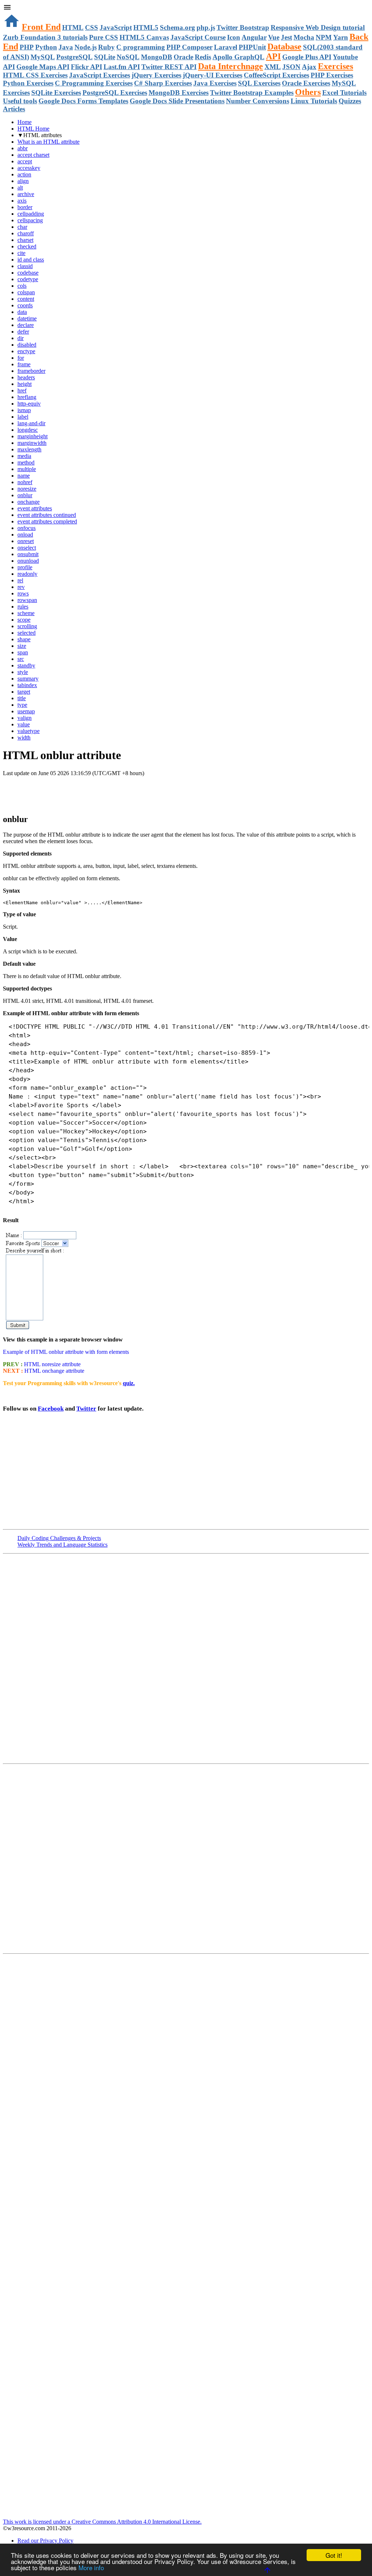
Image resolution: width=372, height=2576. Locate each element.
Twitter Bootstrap (243, 27)
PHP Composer (189, 47)
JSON (291, 67)
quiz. (129, 1383)
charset (25, 240)
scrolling (27, 626)
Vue (274, 37)
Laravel (226, 47)
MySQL (43, 57)
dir (21, 338)
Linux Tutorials (314, 101)
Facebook (51, 1409)
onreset (26, 541)
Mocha (304, 37)
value (24, 724)
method (26, 462)
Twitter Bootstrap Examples (252, 93)
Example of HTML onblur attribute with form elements (66, 1352)
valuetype (29, 731)
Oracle (183, 57)
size (22, 646)
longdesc (28, 430)
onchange (29, 502)
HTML (73, 27)
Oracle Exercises (306, 83)
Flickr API (86, 67)
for (21, 358)
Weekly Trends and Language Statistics (62, 1545)
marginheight (33, 436)
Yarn (341, 37)
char (22, 227)
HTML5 (146, 27)
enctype (26, 351)
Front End (41, 27)
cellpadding (31, 214)
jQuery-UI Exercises (213, 75)
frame (24, 364)
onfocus (27, 528)
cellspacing (30, 220)
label (23, 417)
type (22, 705)
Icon (234, 37)
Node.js (86, 47)
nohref (25, 482)
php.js (206, 27)
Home (25, 122)
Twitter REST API (169, 67)
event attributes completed (47, 521)
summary (28, 679)
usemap (26, 711)
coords (25, 305)
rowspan (27, 600)
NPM (324, 37)
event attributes (35, 508)
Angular (254, 37)
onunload (28, 561)
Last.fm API (122, 67)
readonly (27, 574)
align (23, 181)
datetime (27, 318)
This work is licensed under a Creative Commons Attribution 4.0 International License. (102, 2522)
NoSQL (128, 57)
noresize (27, 489)
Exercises (335, 66)
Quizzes (350, 101)
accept (25, 161)
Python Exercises (28, 83)
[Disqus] (186, 1858)
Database (284, 47)
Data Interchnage (231, 66)
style (23, 672)
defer (23, 332)
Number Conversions (258, 101)
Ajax (309, 67)
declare (26, 325)
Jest (286, 37)
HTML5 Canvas (144, 37)
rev (21, 587)
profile (25, 567)
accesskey (29, 168)
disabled (27, 345)
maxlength (29, 449)
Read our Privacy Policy (45, 2541)
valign (25, 718)
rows (23, 593)
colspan (26, 292)
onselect (27, 548)
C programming (141, 47)
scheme (26, 613)
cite (21, 253)
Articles (14, 109)
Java (66, 47)
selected (27, 633)
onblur (25, 495)
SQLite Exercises (56, 93)
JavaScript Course (198, 37)
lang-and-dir (31, 423)
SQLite (105, 57)
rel (20, 580)
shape (24, 639)
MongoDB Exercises (179, 93)
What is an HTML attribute (48, 142)
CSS (92, 27)
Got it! (334, 2555)
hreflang (27, 397)
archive (26, 194)
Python (46, 47)
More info (91, 2567)
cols (22, 286)
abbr (23, 148)
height (25, 384)
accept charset (33, 155)
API (273, 56)
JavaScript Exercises (100, 75)
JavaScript (116, 27)
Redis (203, 57)
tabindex (27, 685)
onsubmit (28, 554)
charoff (26, 233)
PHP (27, 47)
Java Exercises (215, 83)
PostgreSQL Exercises (115, 93)
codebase (28, 273)
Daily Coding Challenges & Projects (59, 1538)
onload (25, 535)
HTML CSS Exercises (35, 75)
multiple (27, 469)
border (25, 207)
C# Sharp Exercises (163, 83)
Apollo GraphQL (238, 57)
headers (26, 377)
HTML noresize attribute (52, 1364)
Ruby (106, 47)
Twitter (86, 1409)
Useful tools (20, 101)
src (21, 659)
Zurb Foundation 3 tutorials (45, 37)
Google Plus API (307, 57)
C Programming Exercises (94, 83)
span (23, 652)
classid (25, 266)
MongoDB (157, 57)
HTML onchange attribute (54, 1371)
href (22, 390)
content (26, 299)
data (22, 312)
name (24, 476)
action (24, 174)
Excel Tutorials (344, 93)
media (24, 456)
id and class (31, 260)
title (22, 698)
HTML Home (33, 129)
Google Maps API (43, 67)
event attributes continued (47, 515)
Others (308, 92)
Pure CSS (104, 37)
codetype (28, 279)
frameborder (31, 371)
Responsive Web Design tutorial (318, 27)
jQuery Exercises (156, 75)
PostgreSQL (74, 57)
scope (24, 620)
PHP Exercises (332, 75)
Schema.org (177, 27)
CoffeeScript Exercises (276, 75)
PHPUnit (252, 47)
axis (22, 201)
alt (20, 188)
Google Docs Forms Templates (83, 101)
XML (273, 67)
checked (27, 246)
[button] (186, 8)
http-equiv (29, 404)
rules (23, 607)
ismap (24, 410)
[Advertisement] (88, 791)
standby (26, 665)
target (24, 692)
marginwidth (32, 443)
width (24, 737)
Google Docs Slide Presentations (177, 101)
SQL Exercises (259, 83)
